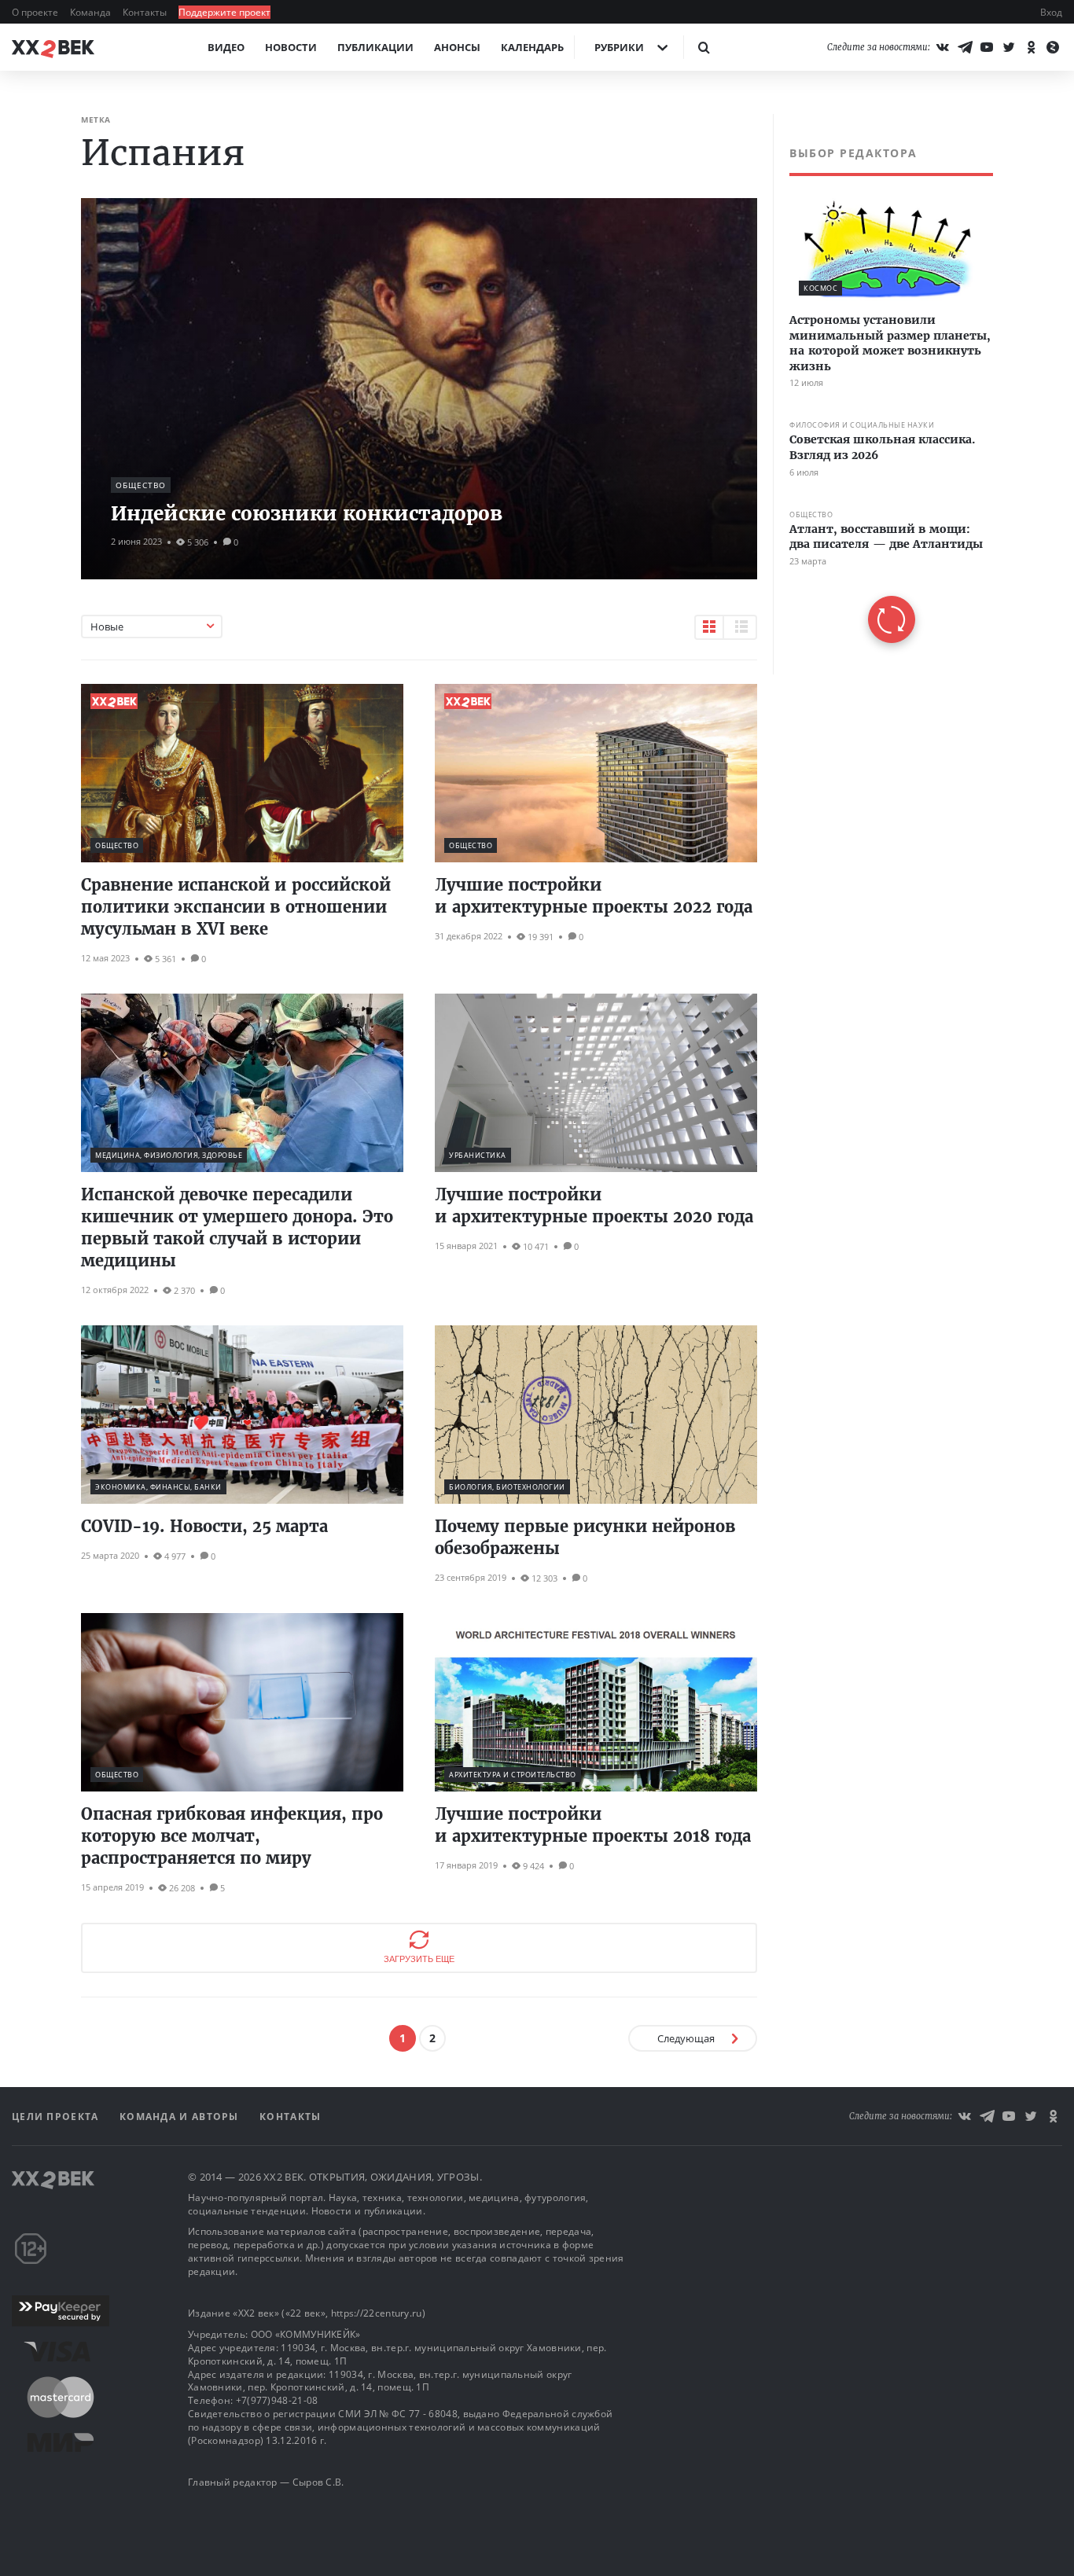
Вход (1051, 12)
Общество (141, 485)
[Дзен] (1053, 47)
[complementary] (883, 394)
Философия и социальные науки (862, 426)
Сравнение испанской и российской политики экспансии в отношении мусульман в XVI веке (236, 907)
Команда (92, 12)
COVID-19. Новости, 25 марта (204, 1526)
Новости (291, 47)
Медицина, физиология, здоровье (169, 1155)
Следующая (686, 2038)
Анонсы (457, 47)
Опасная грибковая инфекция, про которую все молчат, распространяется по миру (232, 1836)
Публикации (375, 47)
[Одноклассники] (1031, 47)
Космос (820, 288)
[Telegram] (965, 47)
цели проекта (57, 2117)
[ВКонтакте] (943, 47)
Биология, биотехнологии (507, 1487)
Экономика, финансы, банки (158, 1487)
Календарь (532, 47)
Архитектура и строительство (513, 1775)
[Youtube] (987, 47)
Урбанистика (478, 1155)
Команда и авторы (181, 2117)
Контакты (146, 12)
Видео (226, 47)
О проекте (36, 12)
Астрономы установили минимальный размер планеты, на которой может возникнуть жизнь (890, 343)
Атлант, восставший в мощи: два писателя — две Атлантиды (886, 537)
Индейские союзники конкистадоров (307, 514)
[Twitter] (1009, 47)
